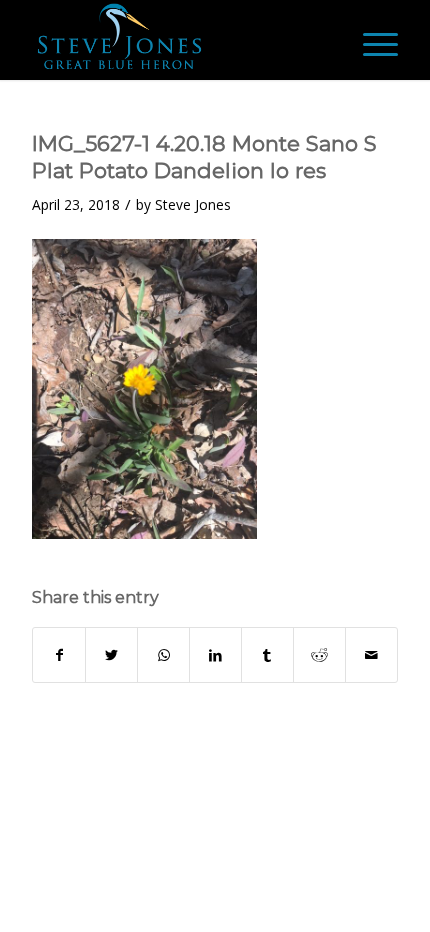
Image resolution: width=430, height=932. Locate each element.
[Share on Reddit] (319, 655)
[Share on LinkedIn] (215, 655)
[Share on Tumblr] (267, 655)
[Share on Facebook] (59, 655)
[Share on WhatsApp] (163, 655)
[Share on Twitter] (111, 655)
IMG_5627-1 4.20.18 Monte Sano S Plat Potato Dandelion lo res (204, 157)
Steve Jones (193, 204)
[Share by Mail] (371, 655)
